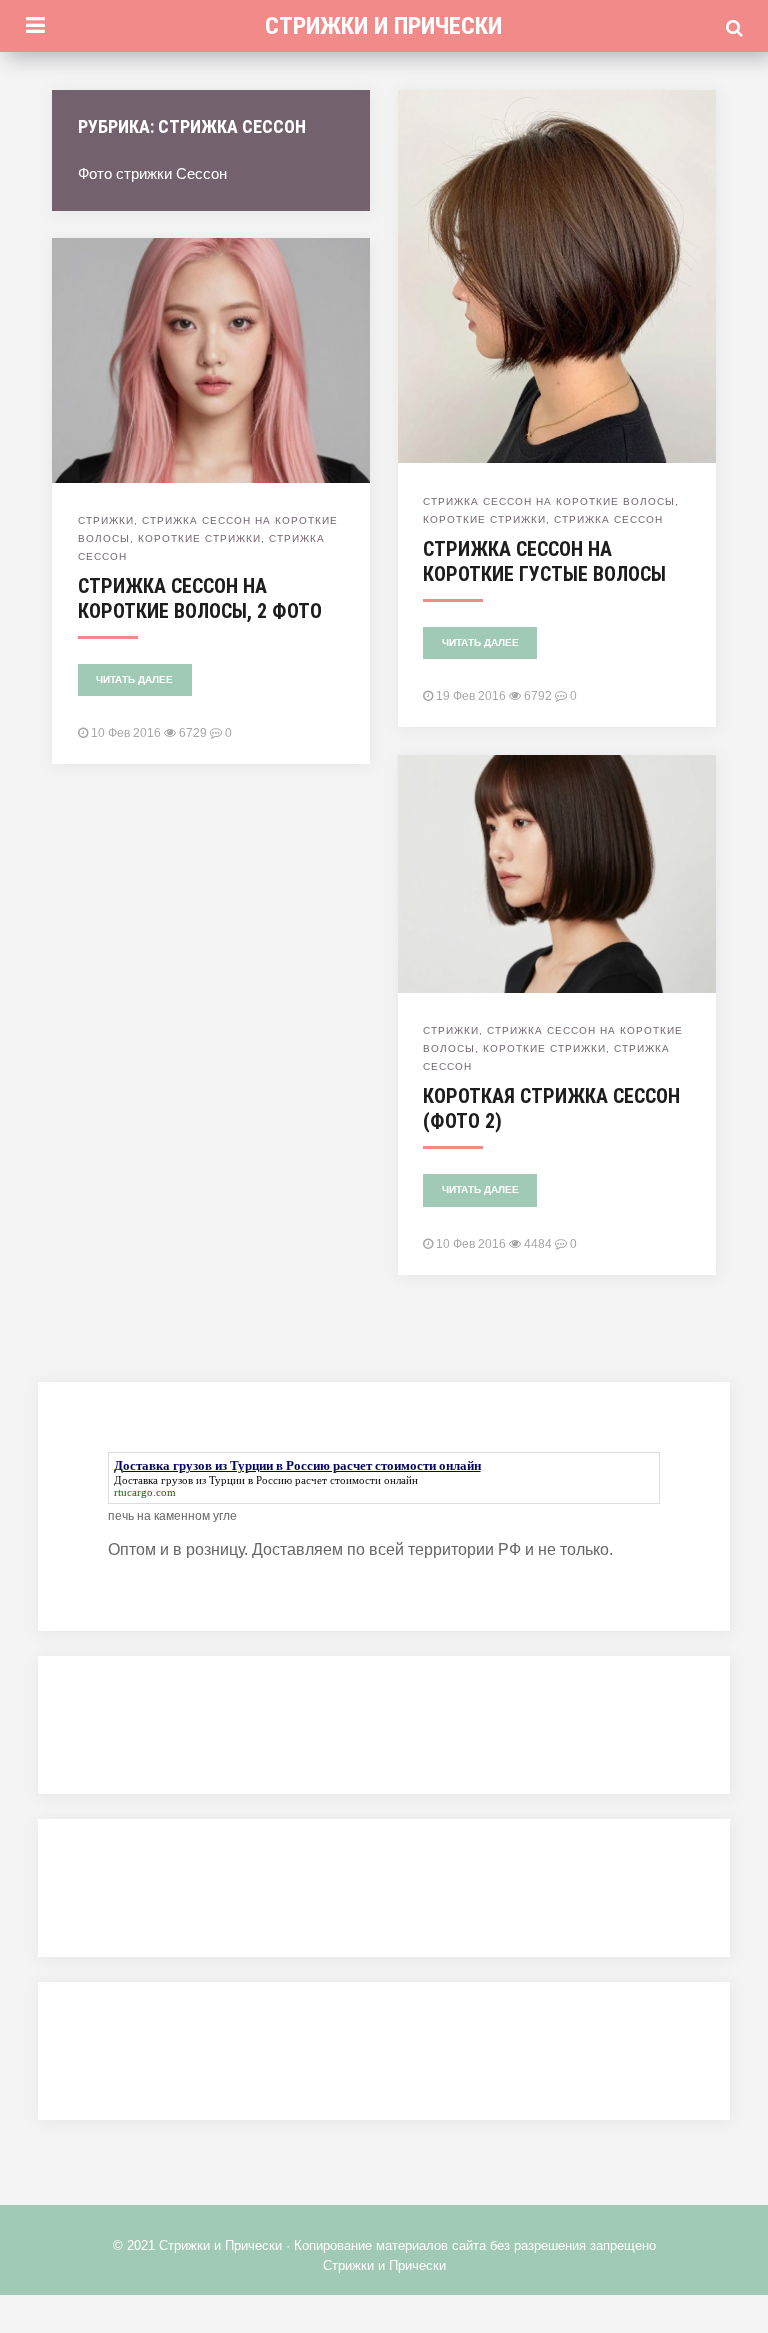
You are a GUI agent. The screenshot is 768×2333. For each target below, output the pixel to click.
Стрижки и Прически (383, 26)
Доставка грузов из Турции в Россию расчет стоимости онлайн (266, 1480)
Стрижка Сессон (608, 519)
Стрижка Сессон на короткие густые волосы (544, 561)
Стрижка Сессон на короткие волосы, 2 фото (200, 598)
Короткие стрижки (484, 519)
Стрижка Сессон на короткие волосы (549, 501)
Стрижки (106, 520)
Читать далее (480, 642)
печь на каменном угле (172, 1516)
